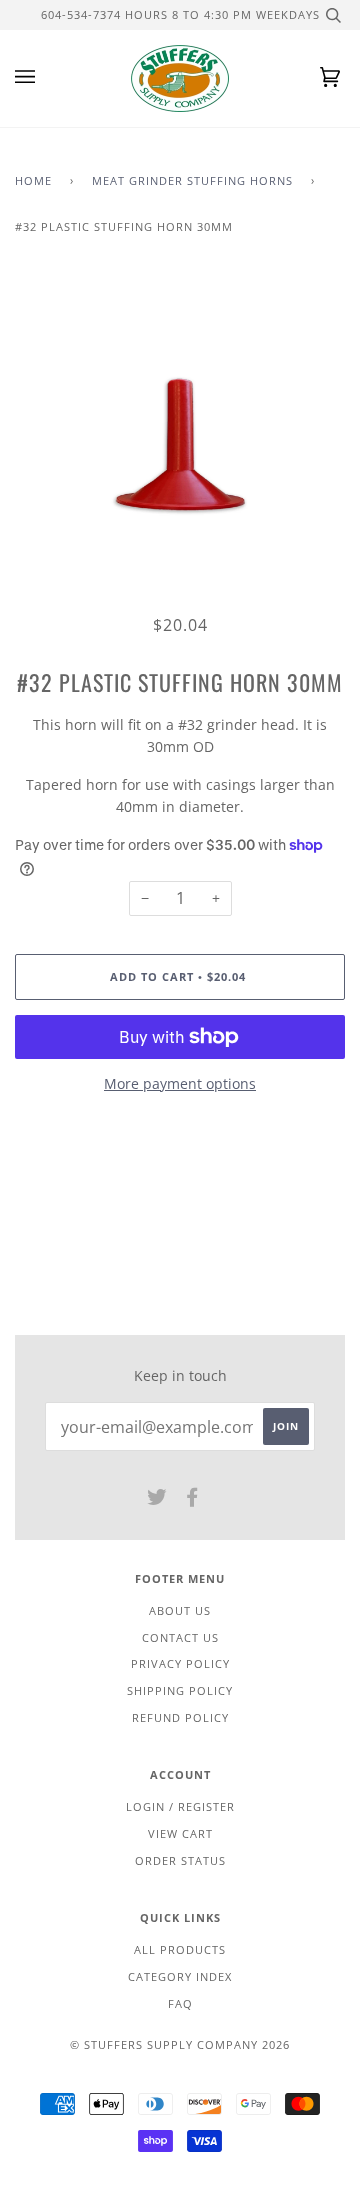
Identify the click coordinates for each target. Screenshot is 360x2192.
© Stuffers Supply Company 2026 (180, 2044)
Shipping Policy (180, 1690)
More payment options (180, 1083)
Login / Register (180, 1806)
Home (33, 180)
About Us (180, 1610)
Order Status (180, 1860)
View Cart (180, 1833)
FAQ (180, 2003)
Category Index (180, 1976)
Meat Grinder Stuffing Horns (192, 180)
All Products (180, 1949)
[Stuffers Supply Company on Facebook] (192, 1500)
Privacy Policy (180, 1663)
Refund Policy (180, 1717)
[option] (180, 444)
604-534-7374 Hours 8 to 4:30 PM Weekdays (180, 14)
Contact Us (180, 1637)
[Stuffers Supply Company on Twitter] (157, 1500)
